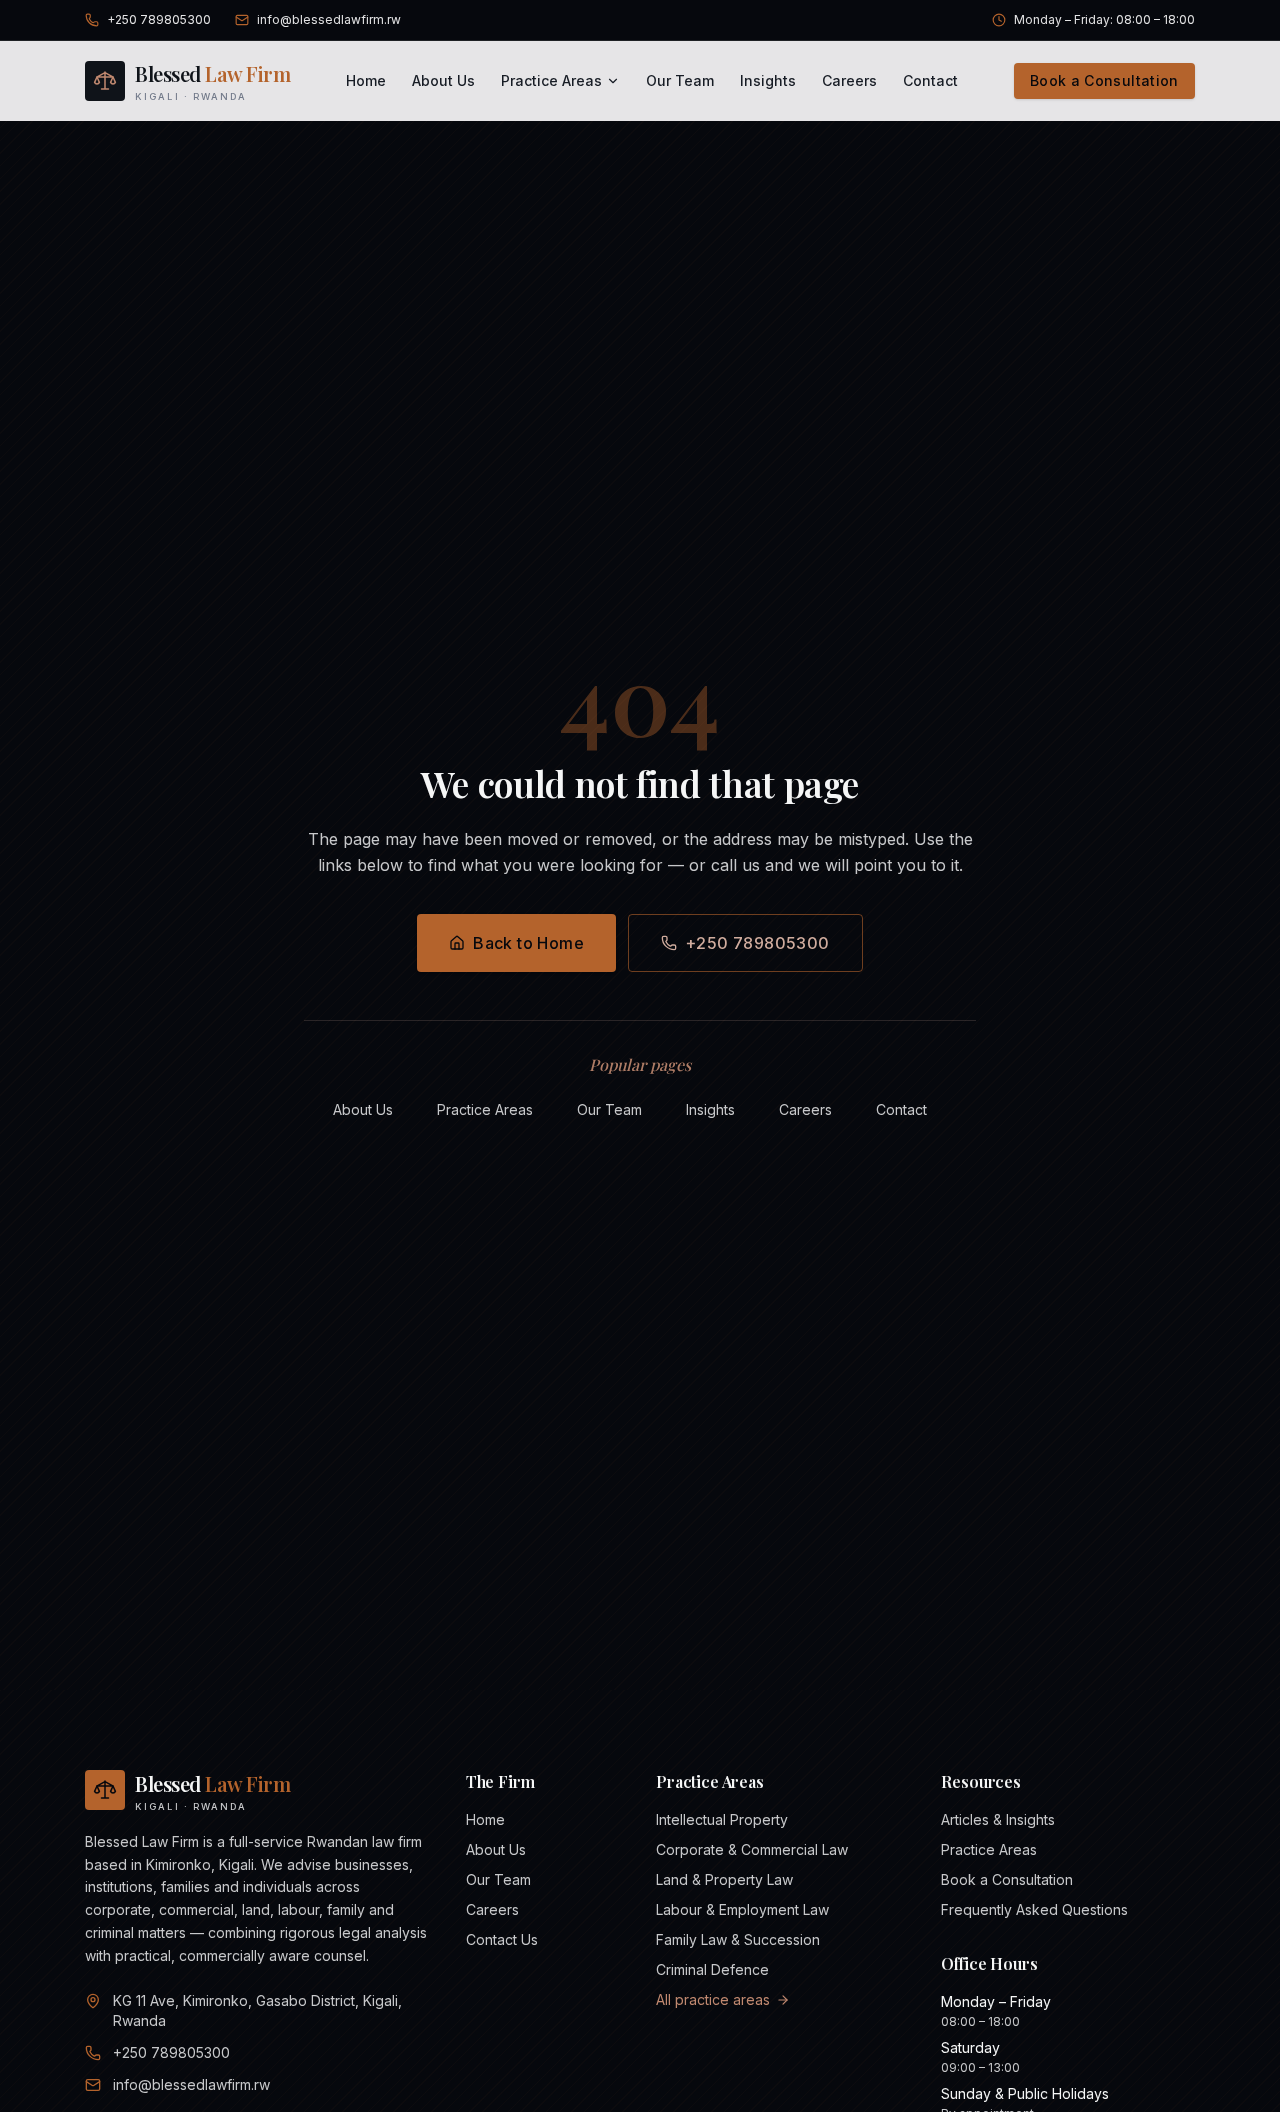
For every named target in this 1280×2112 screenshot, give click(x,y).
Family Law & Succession (738, 1939)
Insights (768, 80)
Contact (930, 80)
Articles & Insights (998, 1819)
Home (366, 80)
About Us (443, 80)
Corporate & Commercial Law (752, 1849)
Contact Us (502, 1939)
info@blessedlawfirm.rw (329, 19)
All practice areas (713, 1999)
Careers (849, 80)
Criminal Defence (712, 1969)
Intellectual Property (722, 1819)
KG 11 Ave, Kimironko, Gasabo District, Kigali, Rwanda (257, 2010)
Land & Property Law (724, 1879)
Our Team (680, 80)
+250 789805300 (159, 19)
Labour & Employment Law (742, 1909)
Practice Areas (551, 80)
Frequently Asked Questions (1034, 1909)
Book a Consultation (1104, 80)
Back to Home (528, 943)
